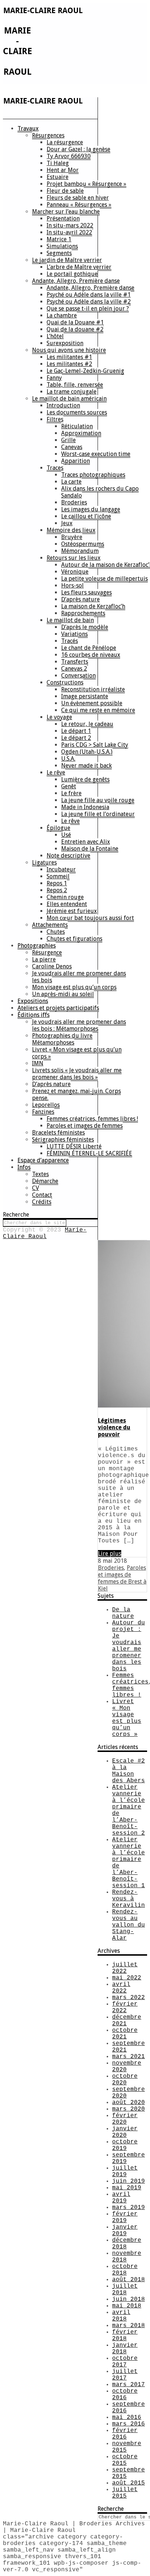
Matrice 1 (59, 239)
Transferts (75, 662)
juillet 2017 (125, 2375)
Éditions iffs (33, 1015)
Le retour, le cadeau (87, 724)
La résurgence (65, 142)
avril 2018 (121, 2316)
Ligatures (44, 862)
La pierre (44, 959)
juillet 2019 (125, 2171)
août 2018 (129, 2280)
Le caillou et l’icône (86, 516)
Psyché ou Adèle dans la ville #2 (89, 302)
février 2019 (125, 2217)
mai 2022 (127, 1978)
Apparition (76, 461)
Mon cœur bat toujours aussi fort (90, 918)
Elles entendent (67, 904)
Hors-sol (72, 586)
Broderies (74, 502)
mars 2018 (129, 2326)
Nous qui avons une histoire (69, 350)
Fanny (54, 378)
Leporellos (46, 1105)
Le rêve (56, 772)
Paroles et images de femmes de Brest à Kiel (122, 1578)
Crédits (42, 1202)
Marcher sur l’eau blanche (66, 212)
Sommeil (58, 876)
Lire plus (110, 1554)
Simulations (62, 246)
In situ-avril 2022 (69, 232)
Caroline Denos (52, 966)
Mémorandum (80, 551)
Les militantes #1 (69, 357)
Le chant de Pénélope (89, 648)
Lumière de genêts (85, 779)
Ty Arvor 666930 (69, 156)
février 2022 (125, 2007)
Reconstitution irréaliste (93, 689)
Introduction (63, 405)
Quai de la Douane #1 (75, 322)
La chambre (62, 315)
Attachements (50, 925)
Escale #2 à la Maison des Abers (129, 1771)
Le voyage (59, 717)
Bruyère (72, 537)
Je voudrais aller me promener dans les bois (79, 977)
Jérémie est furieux (72, 911)
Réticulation (77, 426)
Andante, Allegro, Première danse (76, 281)
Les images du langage (91, 509)
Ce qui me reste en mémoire (98, 710)
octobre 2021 (125, 2034)
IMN (38, 1063)
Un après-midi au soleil (63, 994)
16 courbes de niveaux (91, 655)
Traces (55, 468)
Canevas (72, 447)
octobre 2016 (125, 2394)
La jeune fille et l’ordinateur (98, 814)
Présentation (63, 218)
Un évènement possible (92, 703)
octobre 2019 (125, 2145)
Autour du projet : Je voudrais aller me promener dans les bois (129, 1646)
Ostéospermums (83, 544)
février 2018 (125, 2335)
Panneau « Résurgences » (79, 205)
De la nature (123, 1613)
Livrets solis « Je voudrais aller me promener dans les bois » (77, 1074)
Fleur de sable (65, 191)
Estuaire (58, 177)
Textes (40, 1174)
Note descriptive (68, 856)
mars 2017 (129, 2385)
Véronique (75, 572)
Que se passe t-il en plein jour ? (88, 309)
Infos (24, 1167)
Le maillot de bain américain (69, 399)
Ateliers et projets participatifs (58, 1008)
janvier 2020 (125, 2132)
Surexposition (65, 343)
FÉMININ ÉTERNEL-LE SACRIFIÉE (89, 1153)
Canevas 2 (74, 669)
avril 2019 (121, 2198)
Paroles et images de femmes (85, 1126)
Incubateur (61, 869)
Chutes (56, 932)
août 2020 (129, 2103)
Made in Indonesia (85, 807)
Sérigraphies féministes (63, 1139)
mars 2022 (129, 1998)
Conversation (78, 676)
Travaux (28, 128)
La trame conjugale (72, 392)
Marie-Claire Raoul (45, 1233)
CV (35, 1188)
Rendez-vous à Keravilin (129, 1899)
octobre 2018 (125, 2270)
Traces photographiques (93, 475)
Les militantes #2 (69, 364)
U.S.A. (68, 759)
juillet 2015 (125, 2493)
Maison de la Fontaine (90, 849)
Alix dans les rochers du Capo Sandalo (100, 492)
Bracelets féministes (58, 1133)
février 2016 (125, 2434)
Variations (74, 634)
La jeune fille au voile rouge (98, 800)
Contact (42, 1195)
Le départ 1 (76, 731)
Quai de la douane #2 (75, 329)
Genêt (69, 786)
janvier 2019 (125, 2230)
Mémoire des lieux (71, 530)
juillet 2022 (125, 1968)
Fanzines (43, 1112)
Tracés (70, 641)
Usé (66, 835)
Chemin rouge (65, 897)
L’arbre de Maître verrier (79, 267)
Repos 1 (57, 883)
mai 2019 (127, 2188)
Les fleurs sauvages (86, 592)
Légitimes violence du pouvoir (114, 1427)
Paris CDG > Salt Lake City (95, 745)
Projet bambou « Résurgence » (86, 184)
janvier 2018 (125, 2349)
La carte (71, 482)
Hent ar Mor (63, 170)
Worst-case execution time (96, 454)
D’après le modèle (85, 627)
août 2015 (129, 2483)
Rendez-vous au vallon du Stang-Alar (129, 1925)
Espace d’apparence (43, 1160)
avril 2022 (121, 1988)
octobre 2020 (125, 2080)
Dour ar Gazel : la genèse (78, 149)
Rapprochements (83, 613)
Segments (59, 253)
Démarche (45, 1181)
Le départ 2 (76, 738)
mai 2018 (127, 2306)
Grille (68, 440)
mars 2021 (129, 2057)
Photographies (37, 946)
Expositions (33, 1001)
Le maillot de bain (70, 620)
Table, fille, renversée (75, 385)
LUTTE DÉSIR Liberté (74, 1146)
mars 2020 (129, 2109)
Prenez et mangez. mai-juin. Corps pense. (76, 1094)
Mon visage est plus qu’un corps (74, 987)
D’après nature (80, 599)
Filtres (55, 419)
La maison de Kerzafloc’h (93, 606)
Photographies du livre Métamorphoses (62, 1039)
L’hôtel (55, 336)
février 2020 (125, 2119)
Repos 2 (57, 890)
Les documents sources (77, 412)
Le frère (71, 793)
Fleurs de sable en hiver (78, 198)
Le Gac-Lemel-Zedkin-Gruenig (85, 371)
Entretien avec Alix (86, 842)
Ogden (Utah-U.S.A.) (87, 752)
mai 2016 (127, 2417)
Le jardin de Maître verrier (67, 260)
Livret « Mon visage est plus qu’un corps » (77, 1053)
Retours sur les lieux (74, 558)
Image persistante (85, 696)
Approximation (81, 433)
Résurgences (48, 135)
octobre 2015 (125, 2460)
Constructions (65, 682)
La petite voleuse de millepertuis (104, 579)
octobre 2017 (125, 2362)
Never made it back (86, 766)
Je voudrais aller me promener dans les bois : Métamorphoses (79, 1025)
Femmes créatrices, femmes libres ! (92, 1119)
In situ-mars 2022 (70, 225)
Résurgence (47, 953)
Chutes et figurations (74, 939)
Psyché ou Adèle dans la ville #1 (89, 295)
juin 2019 (129, 2181)
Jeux (67, 523)
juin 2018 (129, 2299)
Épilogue (58, 828)
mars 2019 (129, 2208)
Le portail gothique (72, 274)
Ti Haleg (58, 163)
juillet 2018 (125, 2290)
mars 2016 (129, 2424)
